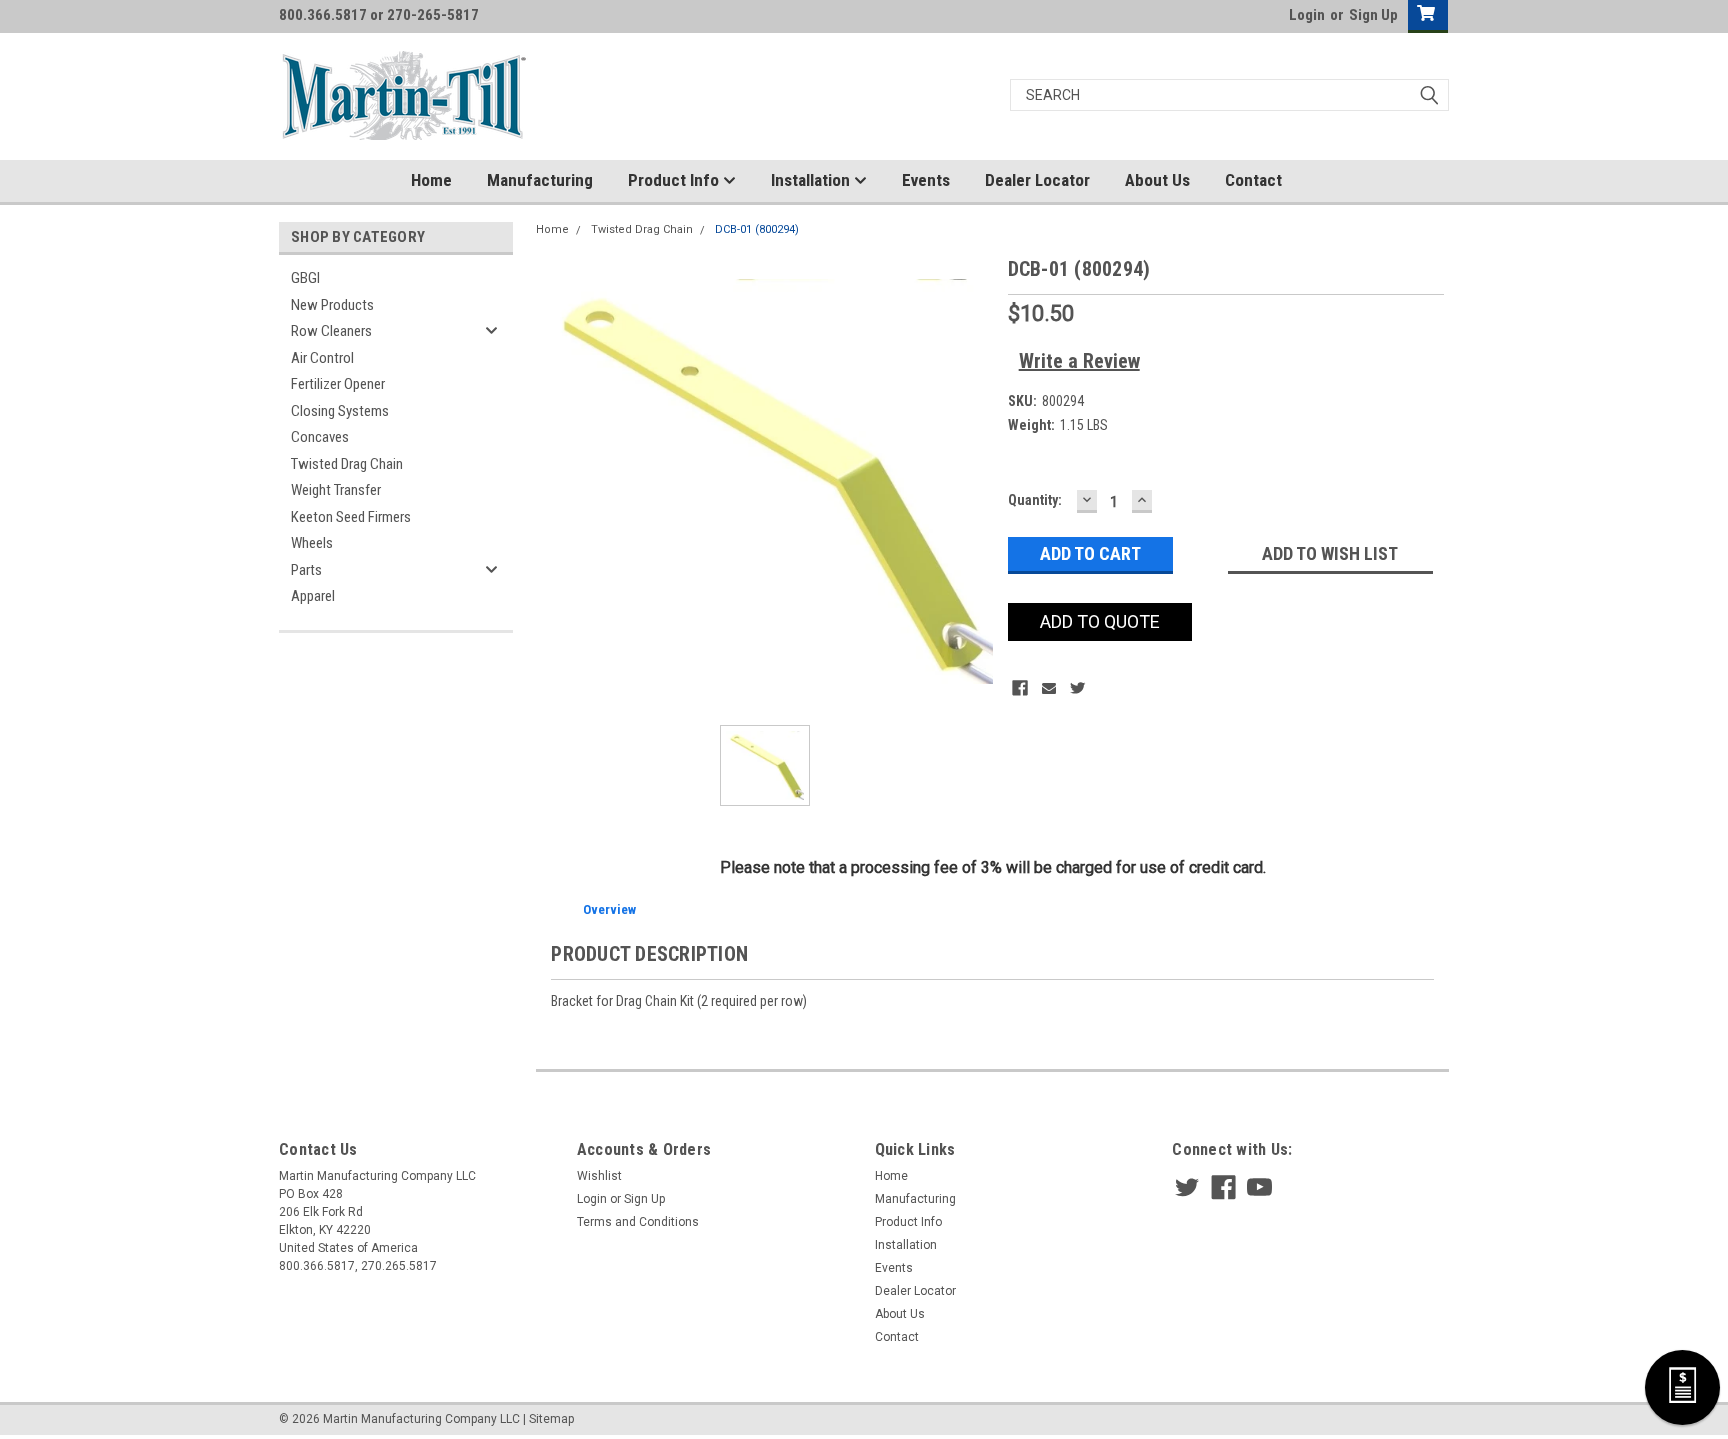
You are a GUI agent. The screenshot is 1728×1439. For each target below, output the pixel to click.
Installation (812, 180)
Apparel (313, 596)
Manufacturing (540, 180)
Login (1307, 15)
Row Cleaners (331, 331)
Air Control (322, 358)
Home (431, 180)
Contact (1253, 180)
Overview (609, 909)
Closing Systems (340, 411)
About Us (1157, 180)
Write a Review (1079, 361)
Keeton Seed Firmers (351, 517)
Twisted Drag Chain (347, 464)
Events (926, 180)
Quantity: (1035, 500)
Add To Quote (1100, 621)
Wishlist (599, 1176)
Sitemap (551, 1419)
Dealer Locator (1037, 180)
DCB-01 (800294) (757, 229)
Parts (306, 570)
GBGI (305, 278)
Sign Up (1373, 15)
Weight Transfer (336, 490)
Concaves (320, 437)
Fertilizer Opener (338, 384)
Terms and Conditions (638, 1222)
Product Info (675, 180)
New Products (332, 305)
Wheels (312, 543)
